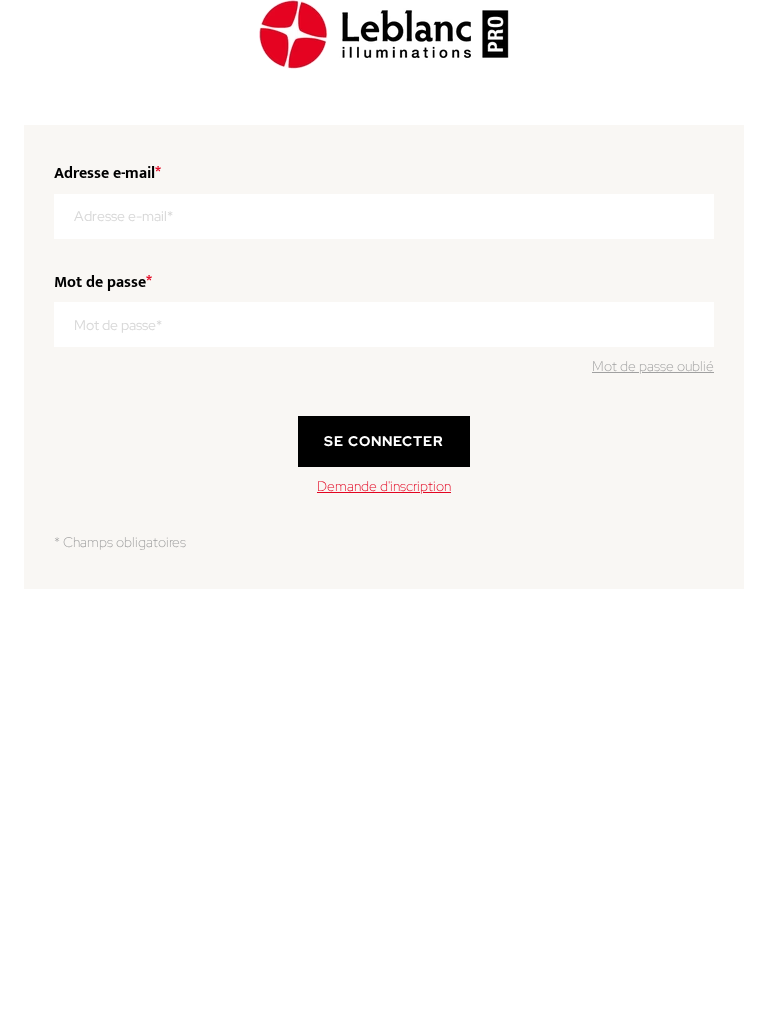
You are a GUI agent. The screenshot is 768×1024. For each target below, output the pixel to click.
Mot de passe (103, 283)
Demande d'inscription (384, 486)
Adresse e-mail (107, 174)
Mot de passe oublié (653, 366)
